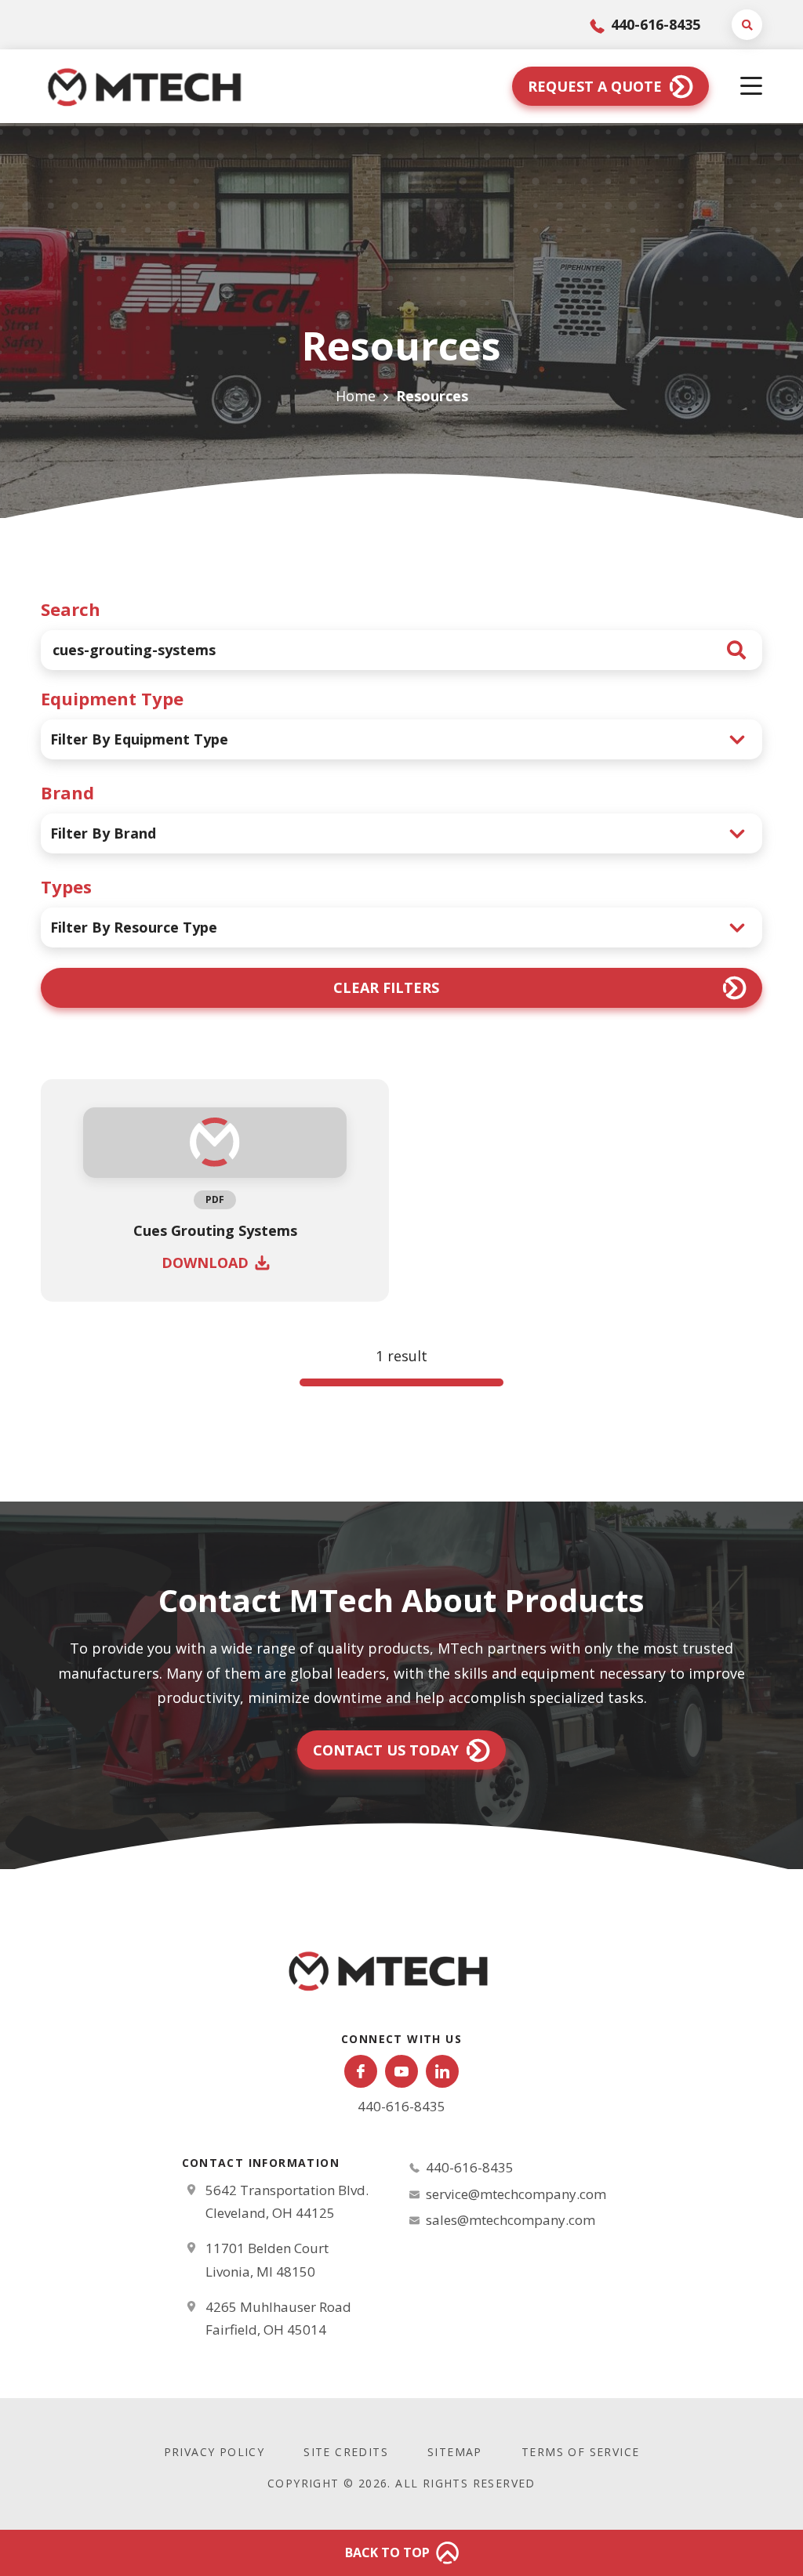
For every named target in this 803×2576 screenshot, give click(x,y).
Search (71, 609)
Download (205, 1263)
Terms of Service (580, 2452)
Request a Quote (595, 86)
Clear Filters (386, 987)
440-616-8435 (654, 24)
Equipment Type (112, 698)
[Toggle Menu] (751, 87)
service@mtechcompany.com (516, 2194)
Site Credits (346, 2452)
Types (66, 886)
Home (356, 396)
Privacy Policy (214, 2452)
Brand (67, 792)
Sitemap (455, 2452)
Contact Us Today (386, 1750)
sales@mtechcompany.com (511, 2220)
